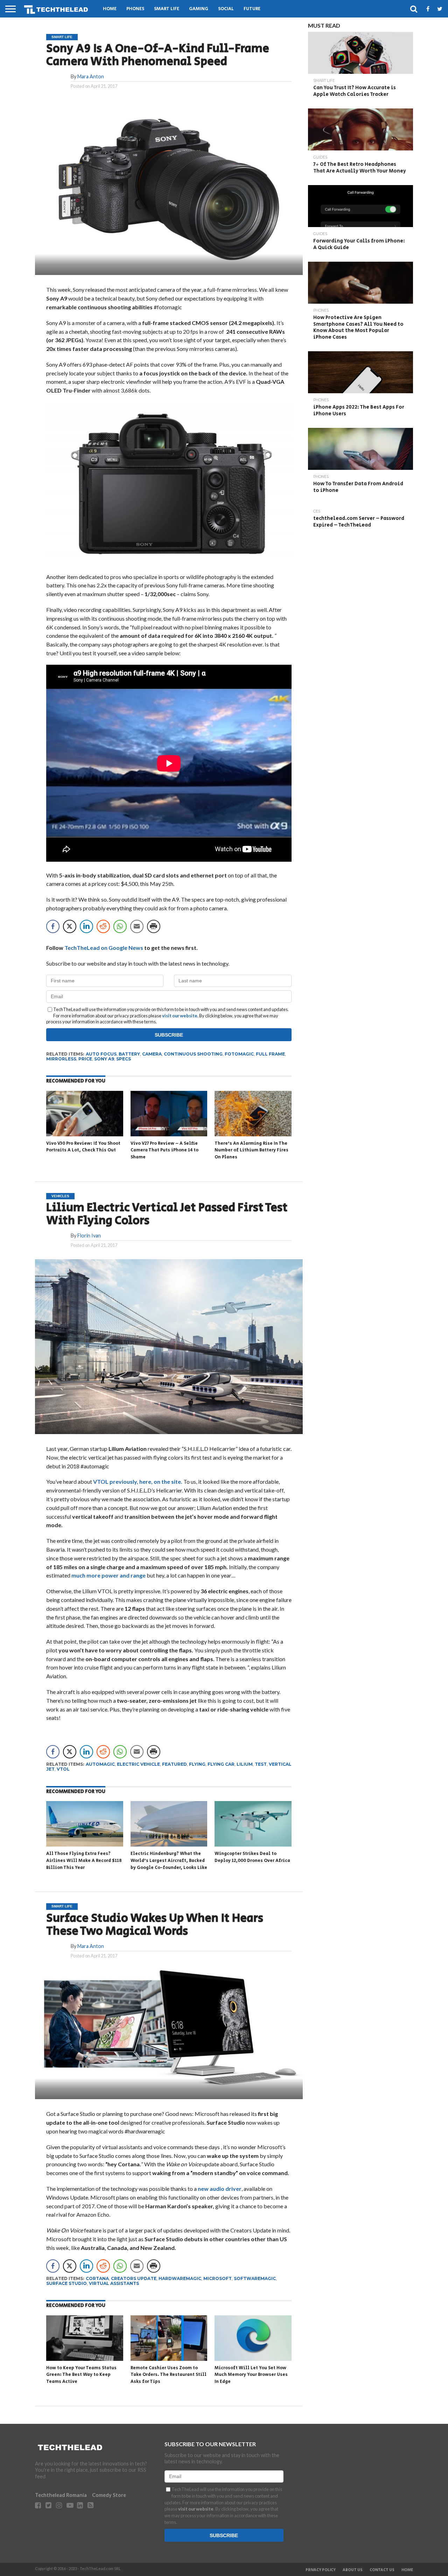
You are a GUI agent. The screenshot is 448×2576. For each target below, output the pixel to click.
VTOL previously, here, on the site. (138, 1481)
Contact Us (382, 2570)
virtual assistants (114, 2283)
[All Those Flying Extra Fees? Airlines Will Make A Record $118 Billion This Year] (85, 1845)
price (85, 1059)
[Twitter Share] (70, 926)
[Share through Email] (137, 926)
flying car (221, 1764)
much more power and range (108, 1575)
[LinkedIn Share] (86, 926)
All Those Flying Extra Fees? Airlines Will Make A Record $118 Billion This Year (84, 1861)
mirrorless (61, 1059)
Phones (135, 9)
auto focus (101, 1054)
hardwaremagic (180, 2278)
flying (197, 1764)
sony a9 (104, 1059)
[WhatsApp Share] (120, 926)
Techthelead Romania (61, 2495)
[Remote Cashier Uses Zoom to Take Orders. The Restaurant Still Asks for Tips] (169, 2359)
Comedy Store (109, 2495)
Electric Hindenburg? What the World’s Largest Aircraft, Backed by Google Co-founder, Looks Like (169, 1861)
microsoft (218, 2278)
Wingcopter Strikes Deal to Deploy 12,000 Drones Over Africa (252, 1857)
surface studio (66, 2283)
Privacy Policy (321, 2570)
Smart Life (167, 9)
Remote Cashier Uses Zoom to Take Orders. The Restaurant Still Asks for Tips (169, 2375)
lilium (245, 1764)
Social (226, 9)
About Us (353, 2570)
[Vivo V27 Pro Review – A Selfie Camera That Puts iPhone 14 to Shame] (169, 1135)
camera (152, 1054)
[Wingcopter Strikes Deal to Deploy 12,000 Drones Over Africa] (253, 1845)
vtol (63, 1769)
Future (252, 9)
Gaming (199, 9)
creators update (134, 2278)
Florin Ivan (89, 1236)
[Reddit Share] (103, 926)
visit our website (180, 1016)
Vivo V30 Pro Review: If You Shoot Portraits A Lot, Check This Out (83, 1147)
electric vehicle (138, 1764)
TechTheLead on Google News (104, 948)
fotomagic (239, 1054)
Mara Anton (91, 76)
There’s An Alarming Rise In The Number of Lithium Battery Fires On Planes (251, 1150)
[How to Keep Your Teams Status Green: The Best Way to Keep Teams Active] (85, 2359)
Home (110, 9)
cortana (97, 2278)
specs (124, 1059)
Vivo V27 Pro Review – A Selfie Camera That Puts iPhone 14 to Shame (164, 1150)
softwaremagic (255, 2278)
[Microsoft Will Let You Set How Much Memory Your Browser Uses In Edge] (253, 2359)
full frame (270, 1054)
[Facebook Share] (53, 926)
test (261, 1764)
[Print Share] (154, 926)
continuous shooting (193, 1054)
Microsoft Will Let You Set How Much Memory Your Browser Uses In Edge (251, 2375)
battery (129, 1054)
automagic (100, 1764)
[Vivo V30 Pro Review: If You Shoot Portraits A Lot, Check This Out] (85, 1135)
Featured (174, 1764)
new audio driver (219, 2189)
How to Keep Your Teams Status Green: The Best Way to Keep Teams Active (81, 2375)
